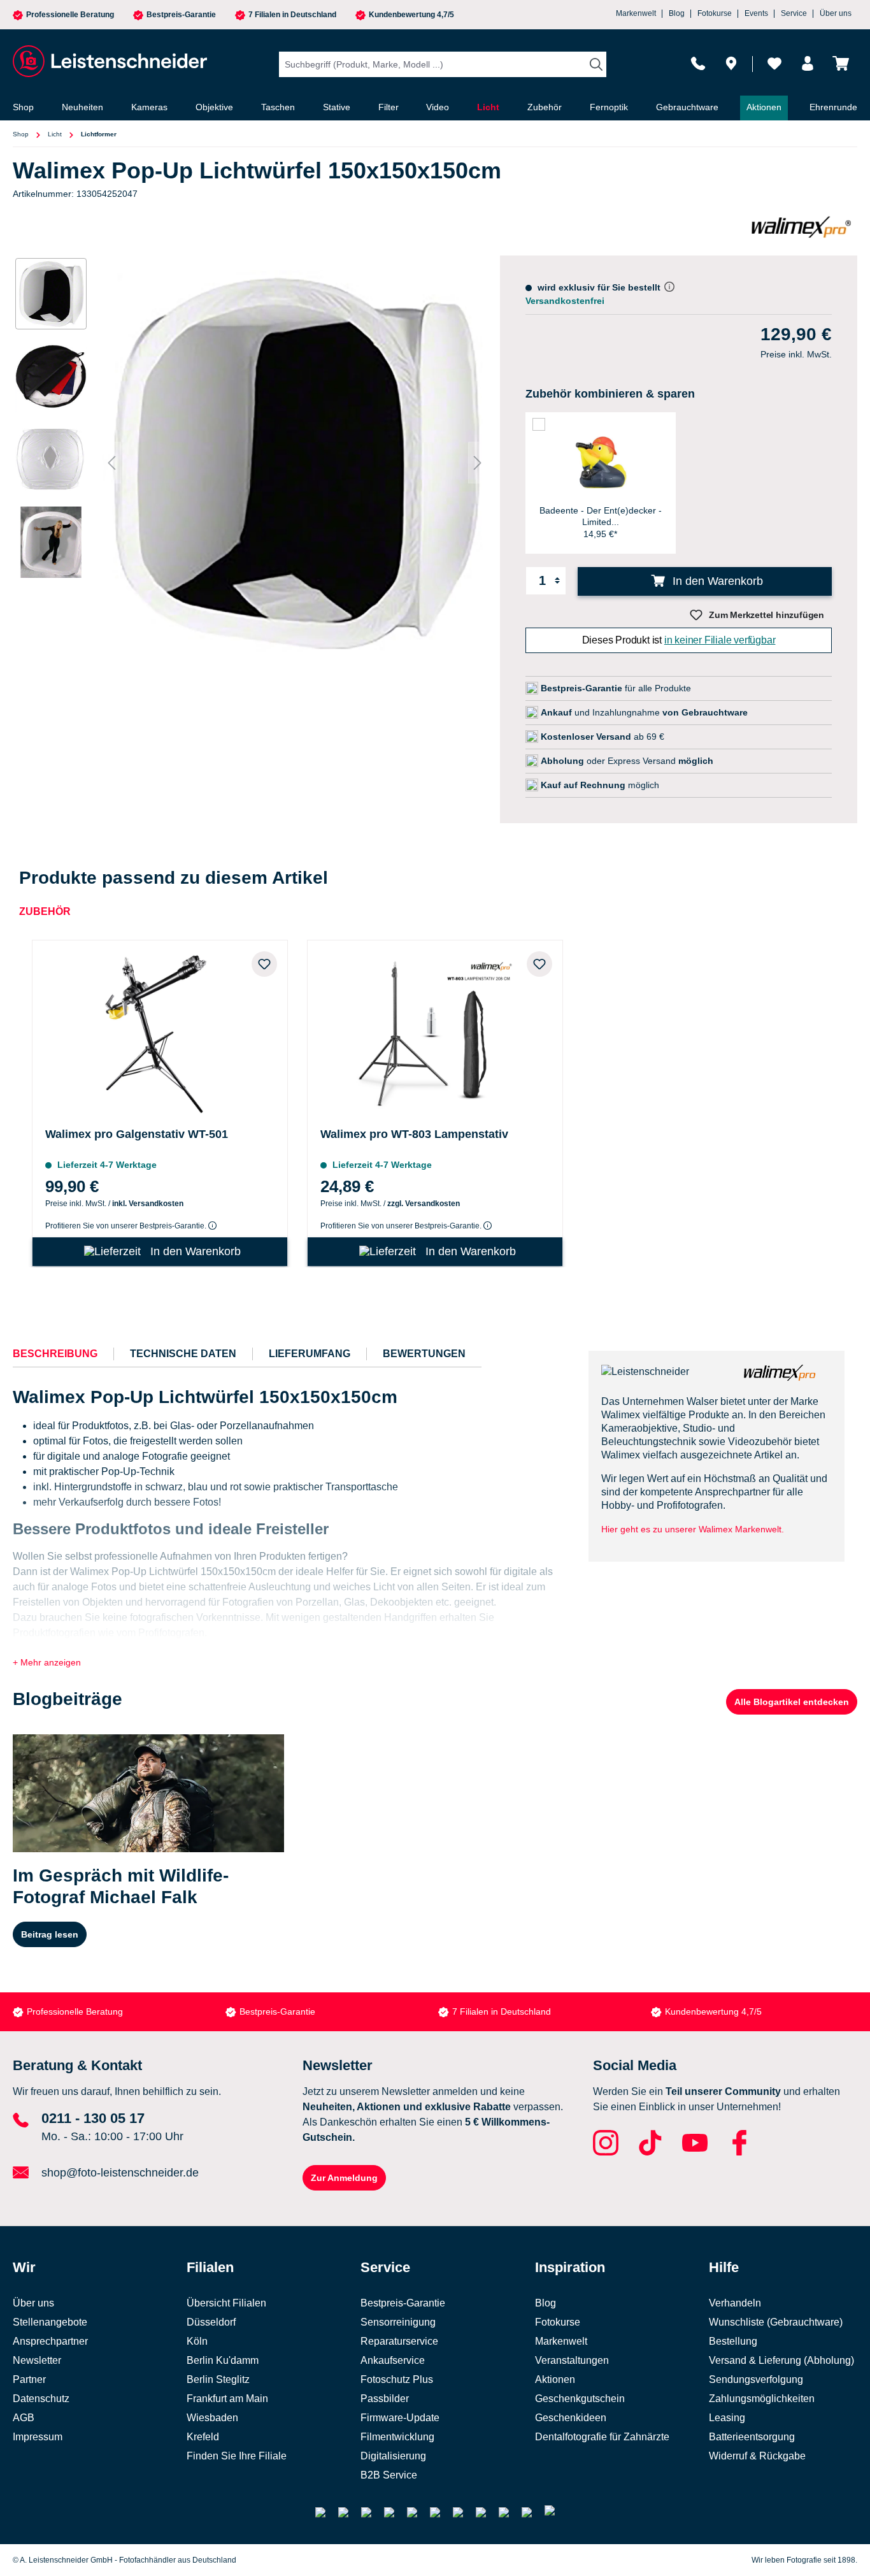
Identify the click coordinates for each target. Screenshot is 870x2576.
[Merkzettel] (774, 63)
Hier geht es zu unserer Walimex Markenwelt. (693, 1529)
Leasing (727, 2418)
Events (756, 13)
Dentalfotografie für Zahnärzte (602, 2437)
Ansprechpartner (50, 2341)
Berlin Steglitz (218, 2379)
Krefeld (203, 2437)
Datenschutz (41, 2399)
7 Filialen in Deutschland (292, 15)
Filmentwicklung (397, 2437)
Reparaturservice (399, 2341)
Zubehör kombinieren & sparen (610, 394)
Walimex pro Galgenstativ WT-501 (137, 1134)
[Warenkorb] (841, 63)
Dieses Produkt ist (679, 640)
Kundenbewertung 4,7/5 (411, 15)
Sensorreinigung (398, 2322)
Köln (197, 2341)
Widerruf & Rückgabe (757, 2456)
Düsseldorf (211, 2322)
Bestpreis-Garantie (181, 15)
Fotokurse (715, 13)
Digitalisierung (393, 2456)
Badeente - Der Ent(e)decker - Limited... (601, 516)
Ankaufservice (393, 2360)
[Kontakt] (698, 63)
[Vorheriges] (111, 463)
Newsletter (37, 2360)
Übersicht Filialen (226, 2303)
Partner (29, 2379)
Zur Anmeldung (344, 2178)
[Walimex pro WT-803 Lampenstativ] (435, 1031)
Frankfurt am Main (227, 2399)
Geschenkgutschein (580, 2399)
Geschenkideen (571, 2418)
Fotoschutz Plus (397, 2379)
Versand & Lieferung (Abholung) (781, 2360)
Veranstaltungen (572, 2360)
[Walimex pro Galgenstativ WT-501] (160, 1031)
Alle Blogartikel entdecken (792, 1702)
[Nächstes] (478, 463)
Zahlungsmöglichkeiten (762, 2399)
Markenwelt (636, 13)
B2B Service (389, 2475)
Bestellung (733, 2341)
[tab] (55, 1354)
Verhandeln (735, 2303)
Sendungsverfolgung (756, 2379)
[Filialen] (731, 63)
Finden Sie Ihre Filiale (237, 2456)
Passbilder (385, 2399)
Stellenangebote (50, 2322)
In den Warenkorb (716, 581)
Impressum (38, 2437)
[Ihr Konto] (808, 63)
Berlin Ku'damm (223, 2360)
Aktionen (555, 2379)
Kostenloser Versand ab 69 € (723, 2011)
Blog (677, 13)
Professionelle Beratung (70, 15)
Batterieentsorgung (752, 2437)
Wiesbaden (212, 2418)
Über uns (836, 13)
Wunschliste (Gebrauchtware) (776, 2322)
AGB (24, 2418)
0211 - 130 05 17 (93, 2118)
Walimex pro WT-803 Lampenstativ (414, 1134)
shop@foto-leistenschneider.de (120, 2173)
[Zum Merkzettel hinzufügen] (264, 964)
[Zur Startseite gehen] (108, 61)
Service (794, 13)
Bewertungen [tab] (424, 1354)
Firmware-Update (400, 2418)
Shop (21, 134)
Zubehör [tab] (45, 911)
